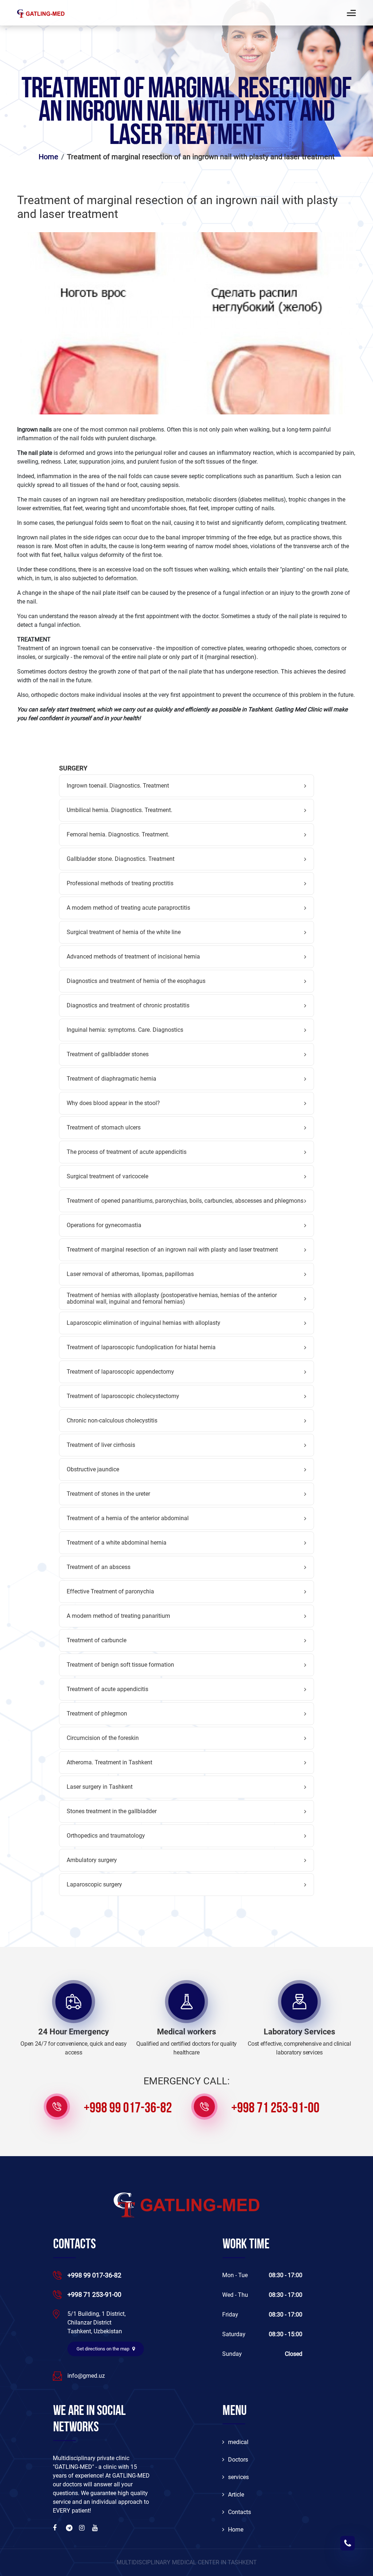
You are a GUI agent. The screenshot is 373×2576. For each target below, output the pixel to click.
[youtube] (96, 2528)
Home (236, 2530)
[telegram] (70, 2528)
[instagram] (83, 2528)
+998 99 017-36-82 (128, 2109)
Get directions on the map (103, 2349)
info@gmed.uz (86, 2376)
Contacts (239, 2512)
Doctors (238, 2460)
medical (238, 2442)
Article (236, 2495)
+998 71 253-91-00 (275, 2109)
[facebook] (56, 2528)
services (238, 2477)
